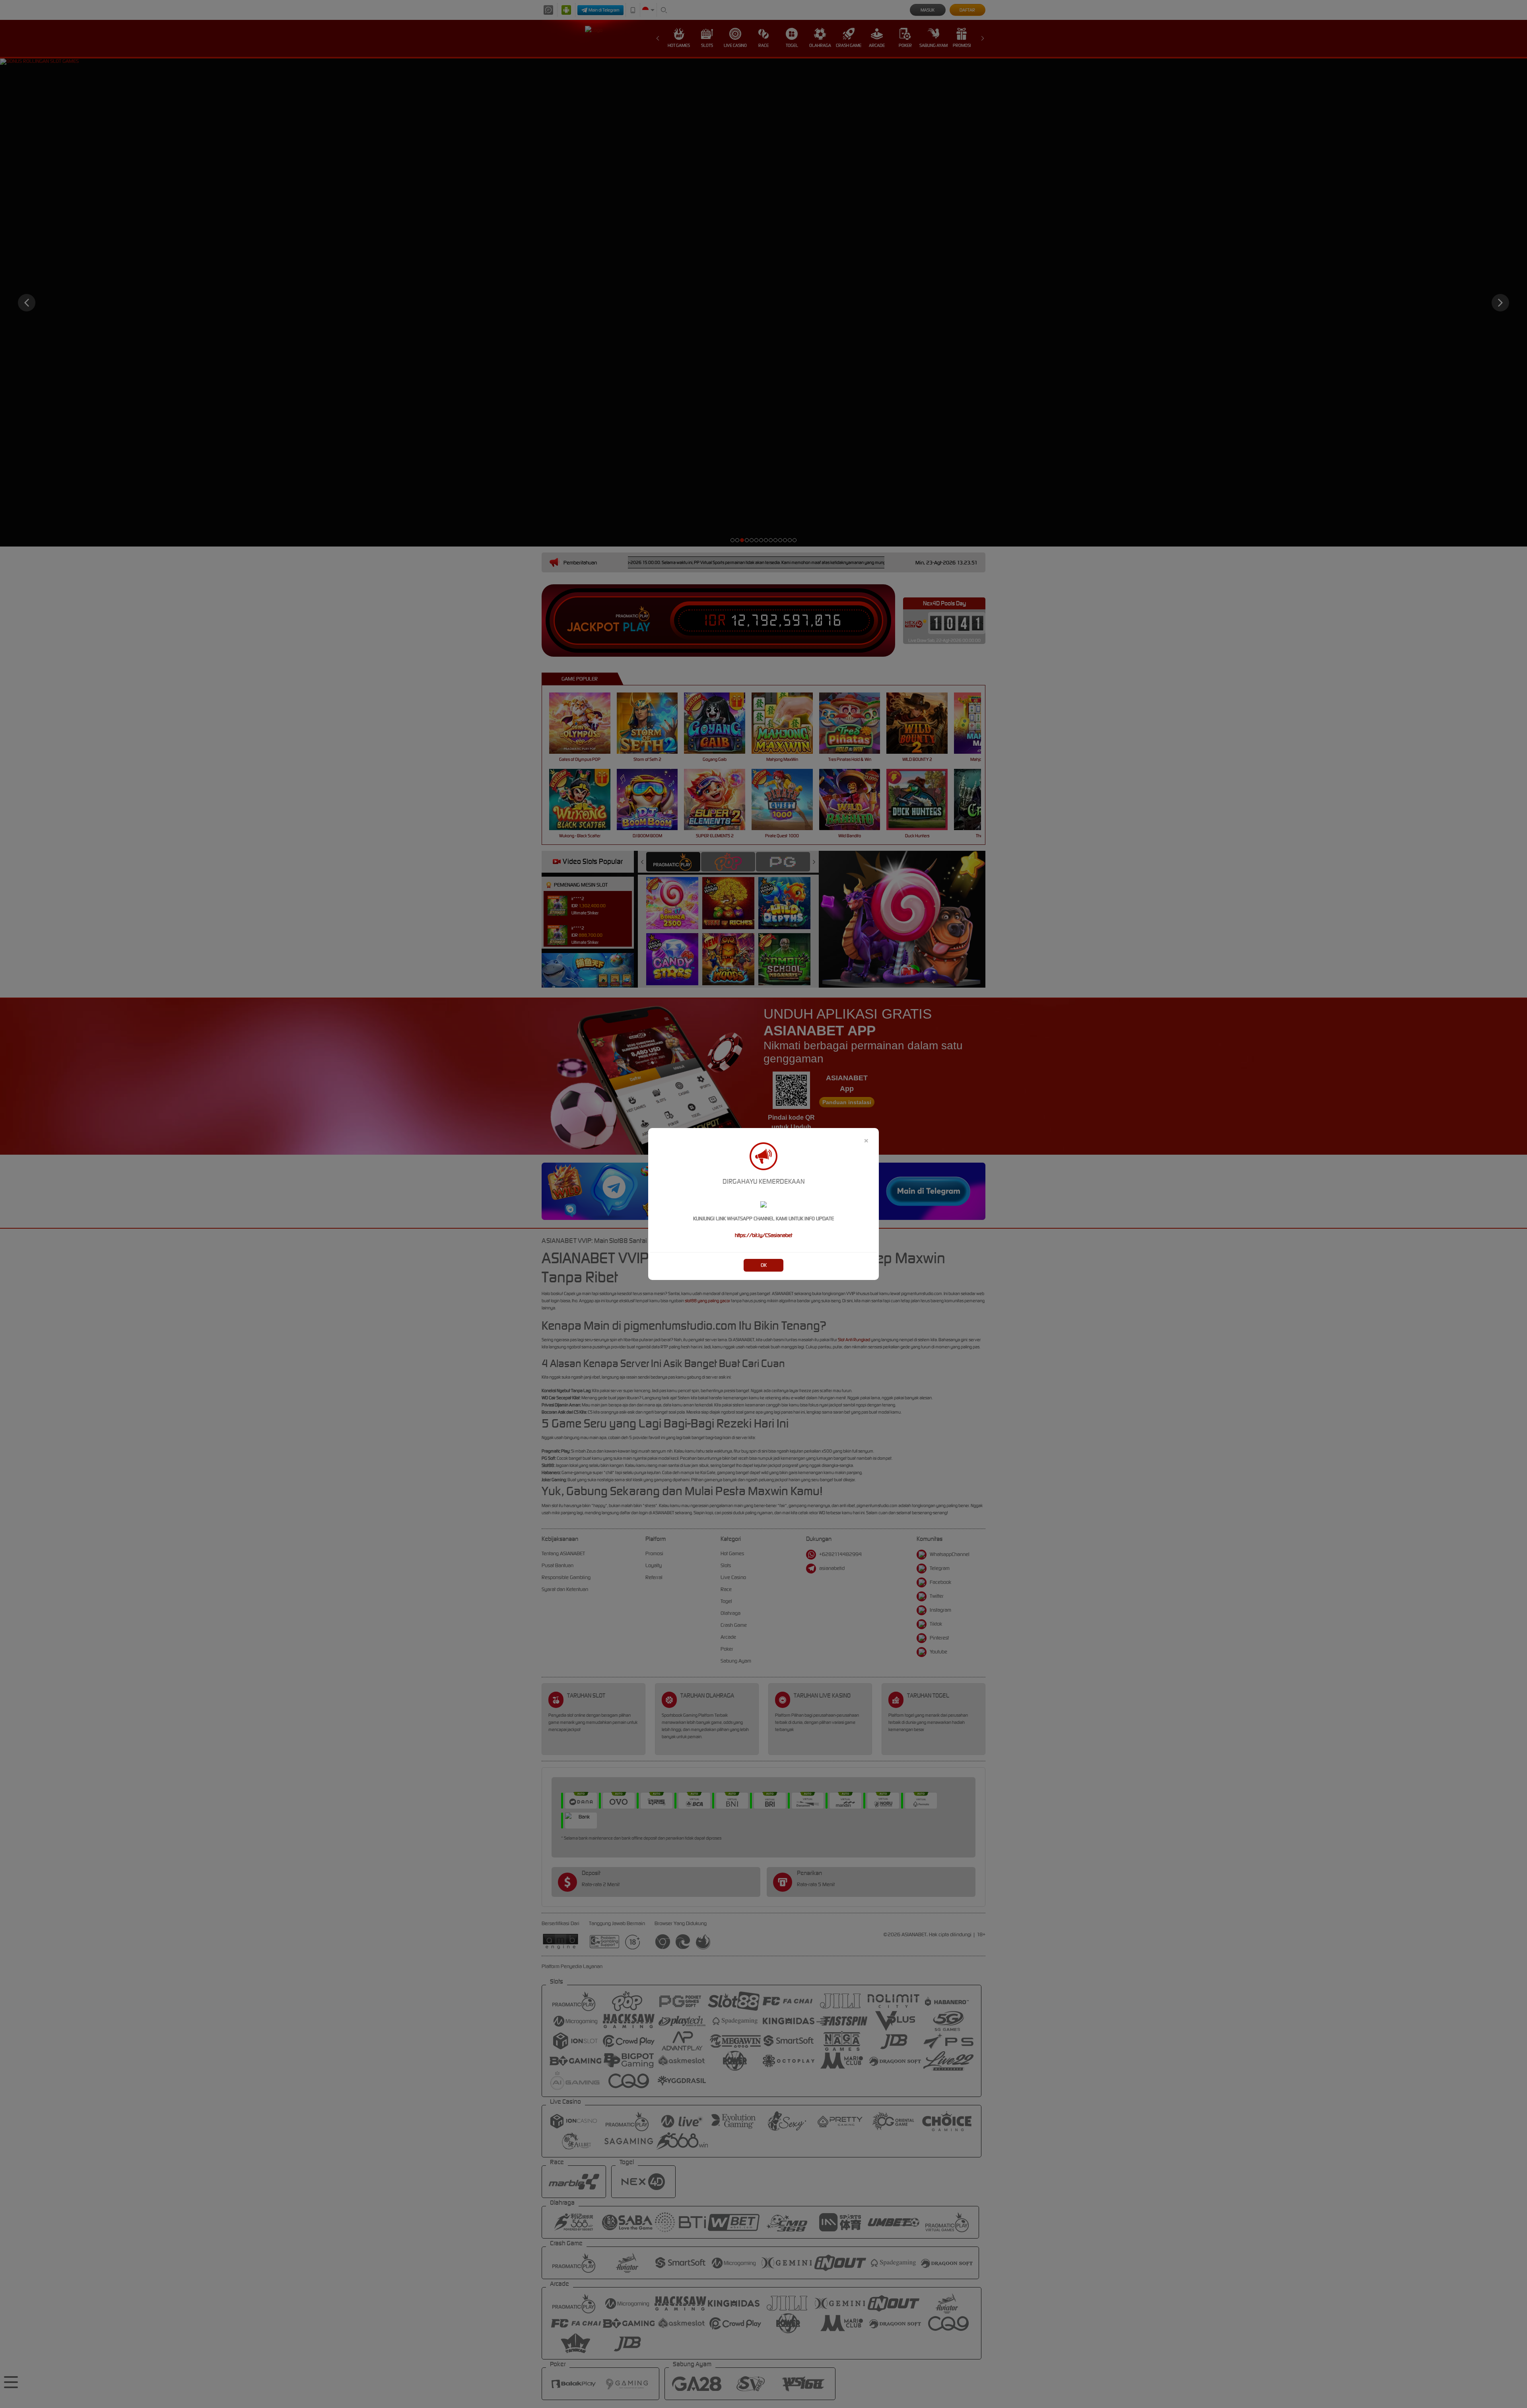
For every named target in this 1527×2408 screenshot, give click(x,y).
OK (764, 1265)
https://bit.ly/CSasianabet (763, 1235)
